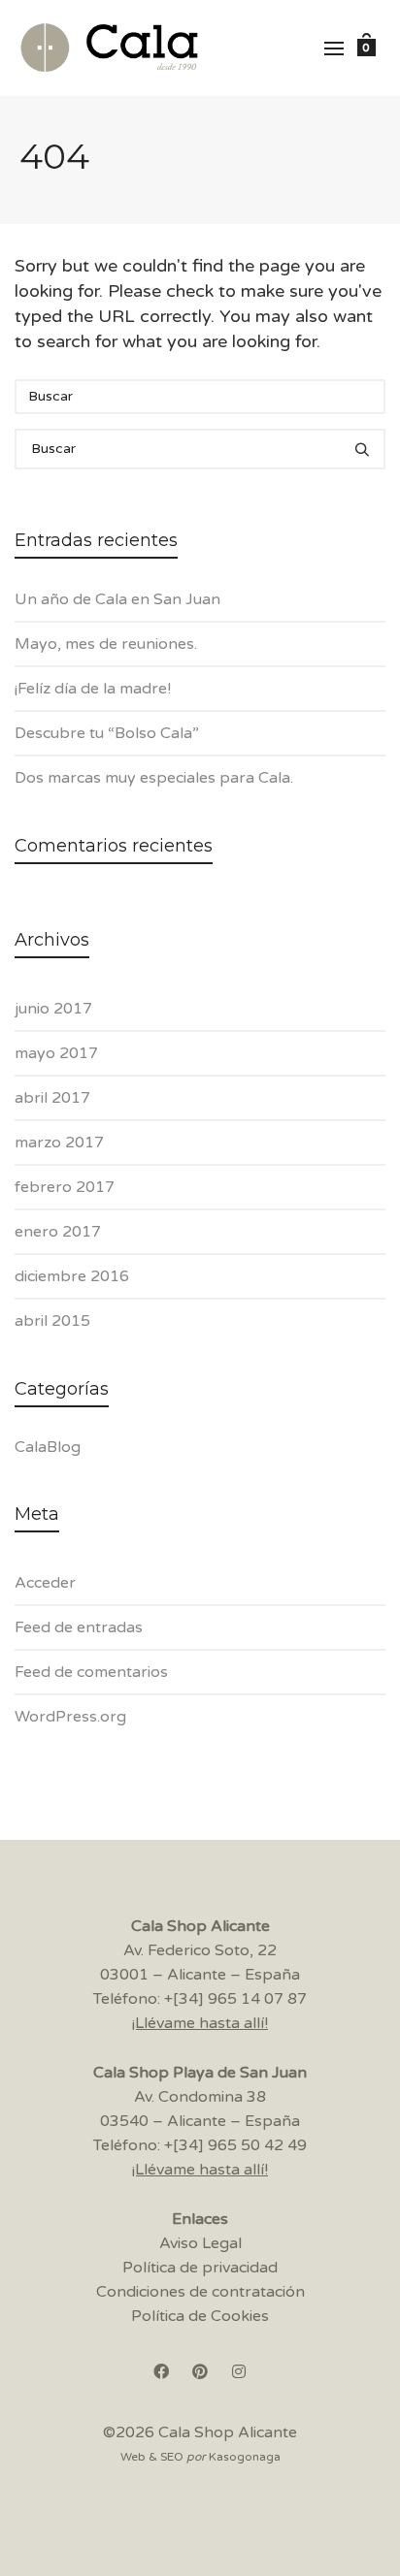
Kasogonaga (245, 2457)
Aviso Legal (200, 2243)
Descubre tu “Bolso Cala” (107, 733)
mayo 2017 (56, 1053)
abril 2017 (52, 1098)
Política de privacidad (200, 2268)
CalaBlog (48, 1447)
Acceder (45, 1583)
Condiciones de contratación (200, 2292)
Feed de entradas (79, 1627)
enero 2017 (58, 1232)
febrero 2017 (65, 1187)
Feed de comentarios (91, 1672)
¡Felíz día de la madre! (93, 689)
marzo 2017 (59, 1143)
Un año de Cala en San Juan (117, 599)
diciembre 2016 (72, 1276)
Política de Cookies (200, 2316)
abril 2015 (52, 1321)
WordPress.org (70, 1717)
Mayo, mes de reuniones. (106, 644)
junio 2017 (53, 1009)
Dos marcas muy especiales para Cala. (154, 778)
